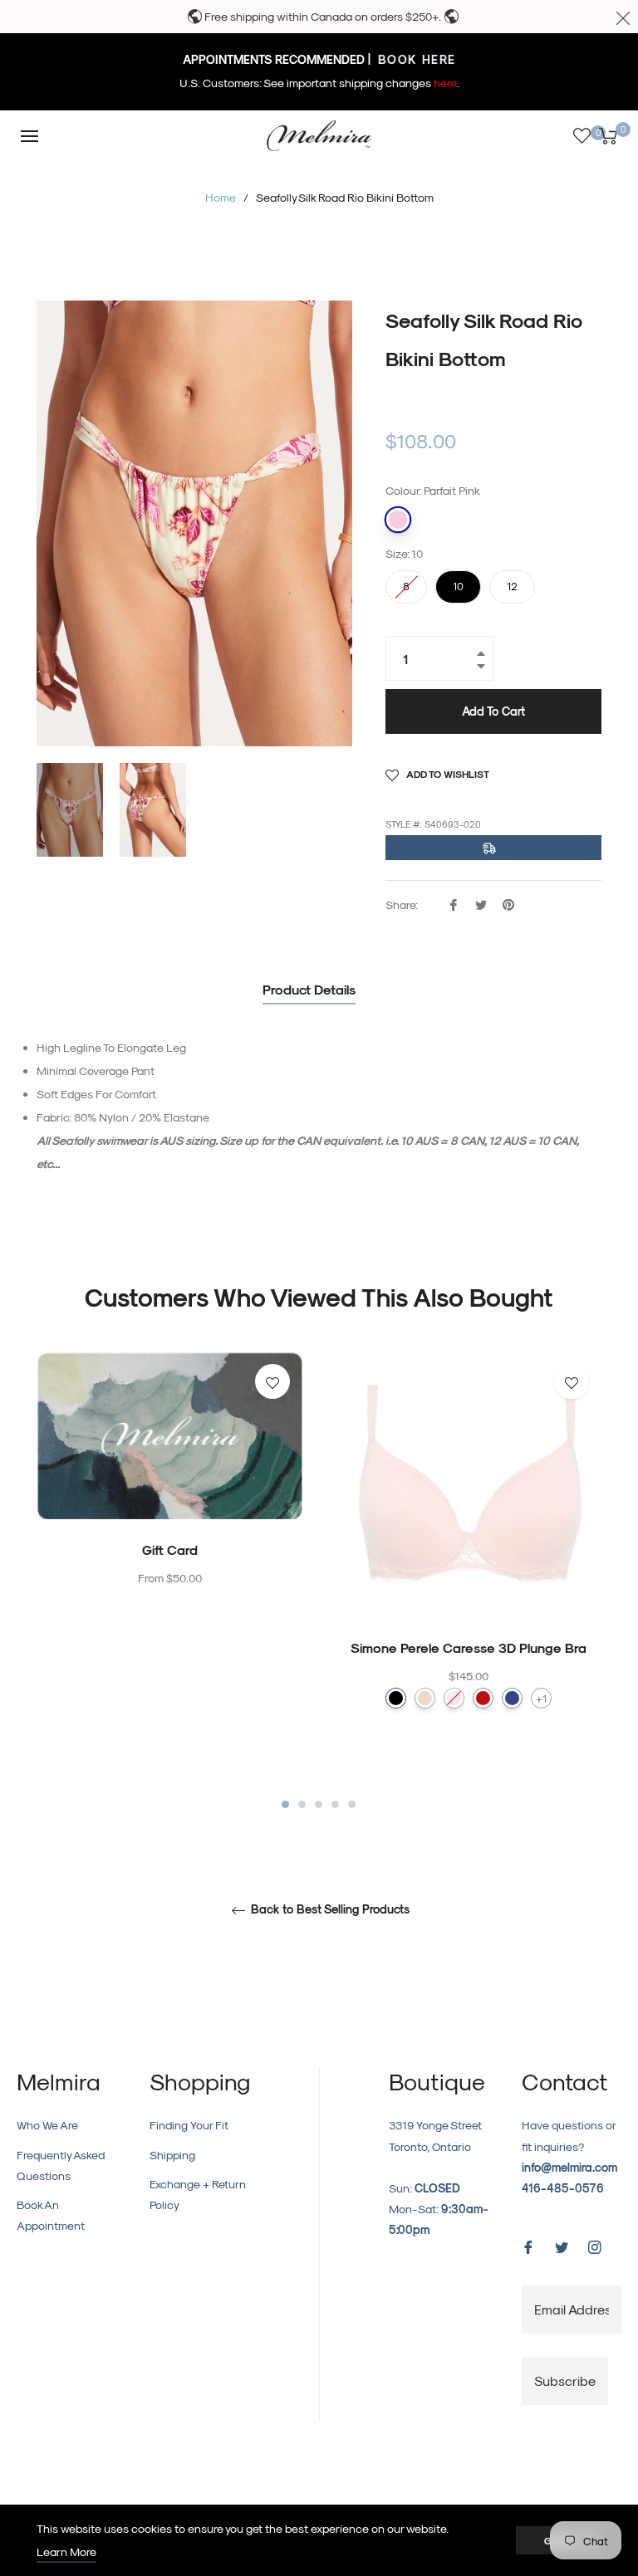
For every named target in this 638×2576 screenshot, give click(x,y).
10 (459, 581)
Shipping (172, 2155)
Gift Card (170, 1550)
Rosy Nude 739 (425, 1698)
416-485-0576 (563, 2188)
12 (513, 581)
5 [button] (352, 1804)
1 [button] (285, 1804)
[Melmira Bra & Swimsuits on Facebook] (528, 2245)
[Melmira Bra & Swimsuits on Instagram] (595, 2245)
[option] (169, 1503)
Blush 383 (454, 1698)
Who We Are (47, 2125)
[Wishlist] (582, 136)
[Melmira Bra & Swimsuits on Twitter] (562, 2245)
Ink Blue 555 (512, 1698)
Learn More (66, 2552)
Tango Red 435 (483, 1698)
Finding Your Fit (189, 2125)
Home (221, 197)
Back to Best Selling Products (329, 1909)
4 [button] (335, 1804)
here (445, 83)
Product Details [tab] (309, 989)
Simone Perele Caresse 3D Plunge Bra (469, 1647)
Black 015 (396, 1698)
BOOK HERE (415, 59)
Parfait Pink (398, 520)
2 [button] (302, 1804)
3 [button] (319, 1804)
